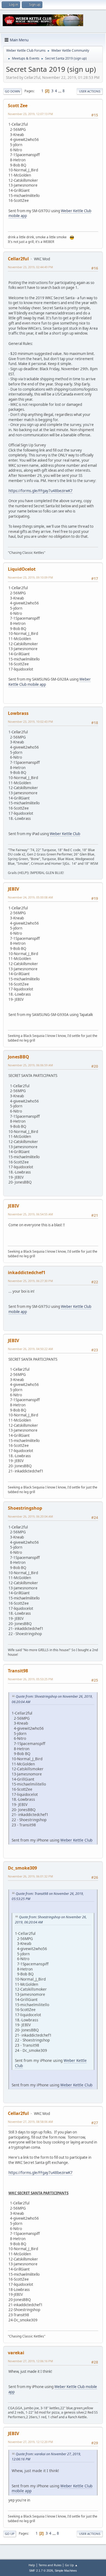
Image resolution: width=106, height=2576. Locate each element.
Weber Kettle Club (65, 834)
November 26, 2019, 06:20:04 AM (30, 1516)
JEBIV (13, 889)
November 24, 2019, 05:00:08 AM (30, 897)
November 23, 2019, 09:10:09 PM (30, 577)
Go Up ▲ (71, 2565)
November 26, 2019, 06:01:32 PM (30, 1876)
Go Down (13, 91)
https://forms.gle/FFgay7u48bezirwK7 (40, 491)
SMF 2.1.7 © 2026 (41, 2571)
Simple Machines (66, 2571)
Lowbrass (18, 713)
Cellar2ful (18, 259)
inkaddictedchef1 (27, 1272)
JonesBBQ (18, 1057)
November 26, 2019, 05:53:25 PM (30, 1679)
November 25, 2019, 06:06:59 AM (30, 1065)
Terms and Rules (50, 2565)
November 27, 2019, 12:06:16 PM (30, 2361)
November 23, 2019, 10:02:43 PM (30, 722)
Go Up (10, 2534)
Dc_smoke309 (22, 1868)
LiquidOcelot (22, 569)
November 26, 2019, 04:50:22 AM (30, 1349)
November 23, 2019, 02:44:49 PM (30, 267)
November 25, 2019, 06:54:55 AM (30, 1214)
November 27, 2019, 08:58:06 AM (30, 2122)
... (60, 91)
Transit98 (18, 1671)
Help (32, 2565)
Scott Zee (18, 106)
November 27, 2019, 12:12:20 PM (30, 2442)
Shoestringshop (25, 1508)
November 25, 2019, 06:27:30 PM (30, 1281)
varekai (16, 2353)
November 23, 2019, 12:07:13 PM (30, 114)
